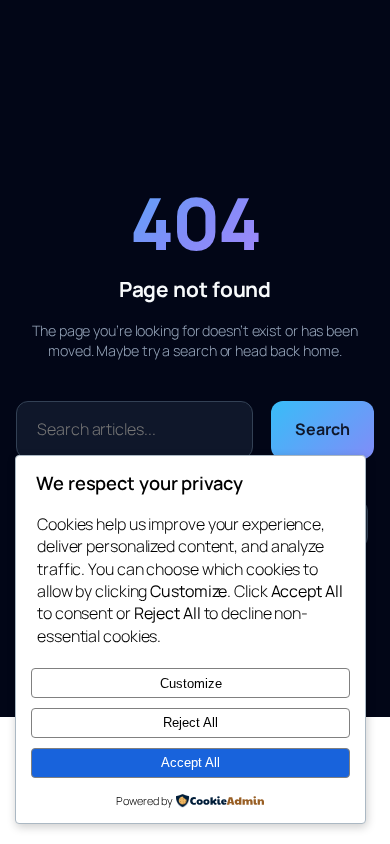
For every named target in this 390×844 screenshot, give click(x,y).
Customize (191, 683)
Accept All (190, 762)
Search (322, 429)
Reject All (190, 722)
